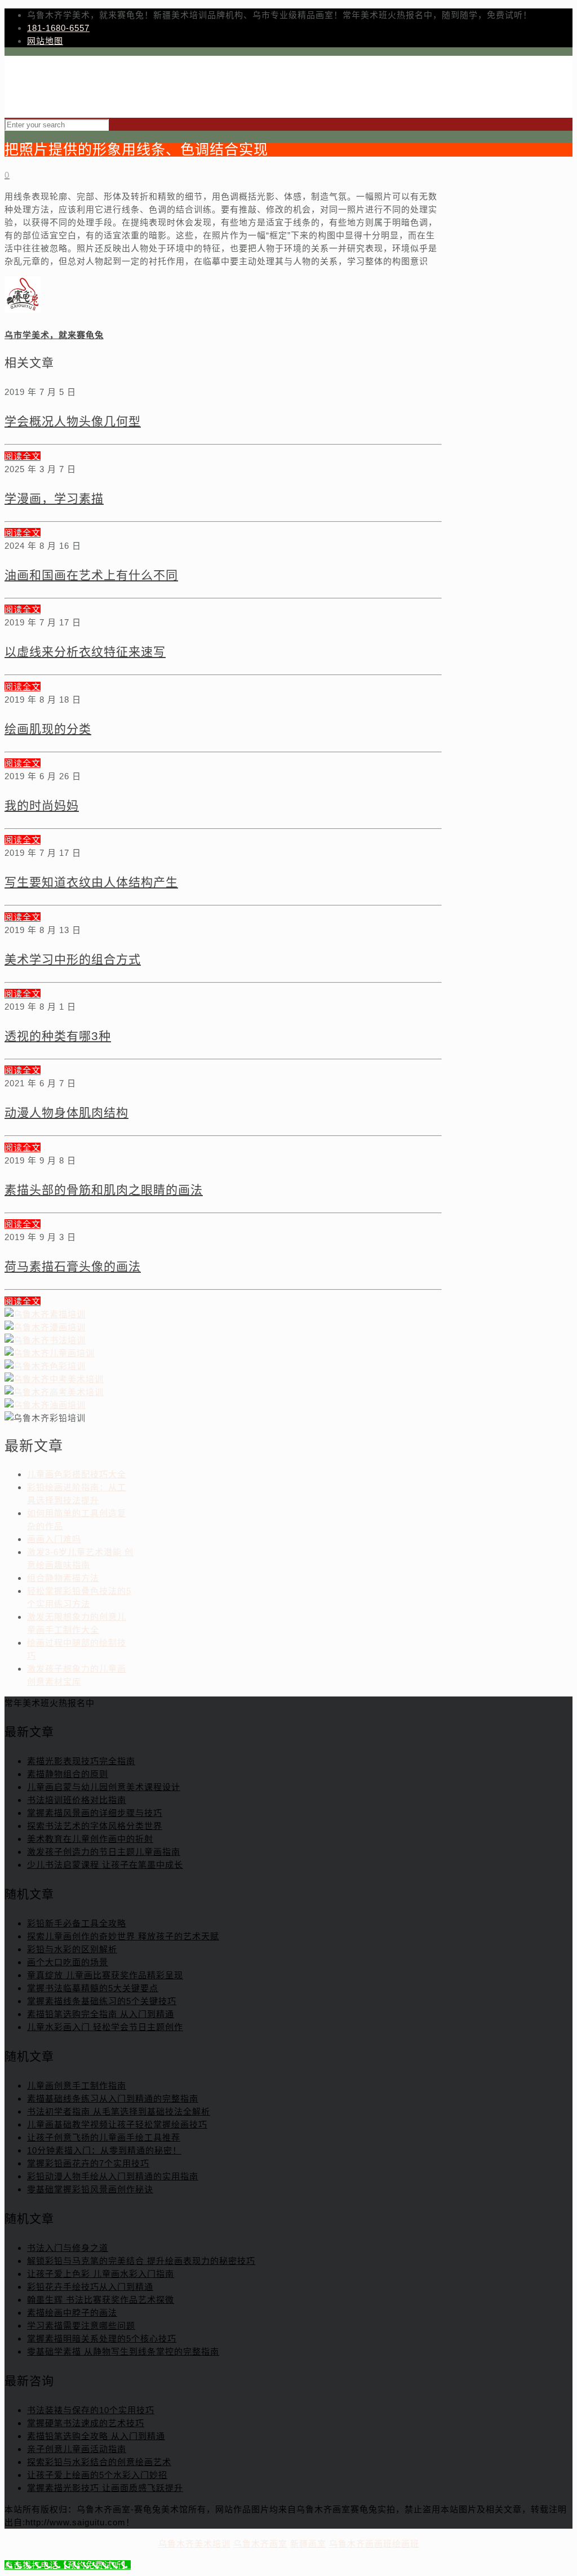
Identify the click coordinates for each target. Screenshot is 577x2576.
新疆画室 (308, 2544)
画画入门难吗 (54, 1539)
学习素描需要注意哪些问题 (81, 2326)
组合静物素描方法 (63, 1578)
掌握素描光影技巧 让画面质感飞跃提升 (105, 2488)
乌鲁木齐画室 (260, 2544)
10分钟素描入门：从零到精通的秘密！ (104, 2150)
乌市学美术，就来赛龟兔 (54, 335)
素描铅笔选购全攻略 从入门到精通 (96, 2436)
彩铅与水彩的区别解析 (72, 1949)
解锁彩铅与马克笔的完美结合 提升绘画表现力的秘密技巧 (141, 2261)
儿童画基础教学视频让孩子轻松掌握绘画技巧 (117, 2124)
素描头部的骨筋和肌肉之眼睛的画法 (104, 1190)
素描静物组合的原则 (68, 1774)
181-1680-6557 (58, 28)
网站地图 (45, 41)
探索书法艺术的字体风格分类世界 (95, 1826)
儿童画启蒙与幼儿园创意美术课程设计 (104, 1787)
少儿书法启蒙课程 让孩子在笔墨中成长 (105, 1865)
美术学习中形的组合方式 (73, 959)
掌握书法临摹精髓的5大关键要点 (93, 1988)
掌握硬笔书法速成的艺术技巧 (86, 2423)
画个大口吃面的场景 (68, 1962)
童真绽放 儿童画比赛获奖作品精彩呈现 (105, 1975)
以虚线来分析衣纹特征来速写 (85, 652)
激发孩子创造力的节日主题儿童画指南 (104, 1852)
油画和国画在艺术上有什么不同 (91, 575)
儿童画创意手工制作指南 (77, 2086)
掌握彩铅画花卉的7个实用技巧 (88, 2163)
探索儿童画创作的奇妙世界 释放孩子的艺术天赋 (123, 1936)
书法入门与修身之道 (68, 2248)
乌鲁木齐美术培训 (194, 2544)
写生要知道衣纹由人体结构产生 (91, 882)
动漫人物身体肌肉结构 (66, 1112)
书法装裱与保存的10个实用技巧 (91, 2410)
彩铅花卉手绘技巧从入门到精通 (90, 2287)
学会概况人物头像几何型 (73, 421)
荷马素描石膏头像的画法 (73, 1266)
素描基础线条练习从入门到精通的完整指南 (113, 2098)
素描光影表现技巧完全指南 (81, 1761)
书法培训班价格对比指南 (77, 1800)
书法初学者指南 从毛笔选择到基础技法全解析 (119, 2111)
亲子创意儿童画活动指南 (77, 2449)
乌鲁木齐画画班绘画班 (374, 2544)
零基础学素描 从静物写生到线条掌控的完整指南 (123, 2351)
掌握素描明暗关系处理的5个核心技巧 (102, 2339)
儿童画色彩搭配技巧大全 (77, 1474)
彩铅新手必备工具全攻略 (77, 1923)
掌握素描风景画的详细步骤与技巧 (95, 1813)
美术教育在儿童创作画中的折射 (90, 1839)
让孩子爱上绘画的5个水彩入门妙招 (97, 2475)
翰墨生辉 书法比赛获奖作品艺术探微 (101, 2300)
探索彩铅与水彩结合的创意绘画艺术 (99, 2462)
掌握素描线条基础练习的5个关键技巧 (102, 2001)
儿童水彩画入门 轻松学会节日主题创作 (105, 2027)
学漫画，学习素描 (54, 498)
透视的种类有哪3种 (58, 1036)
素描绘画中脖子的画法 (72, 2313)
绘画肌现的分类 (48, 729)
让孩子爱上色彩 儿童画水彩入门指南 (101, 2274)
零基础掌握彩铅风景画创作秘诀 (90, 2189)
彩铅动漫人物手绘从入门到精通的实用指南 (113, 2176)
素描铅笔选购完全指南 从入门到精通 (101, 2014)
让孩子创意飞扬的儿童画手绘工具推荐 (104, 2137)
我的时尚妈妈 (42, 805)
